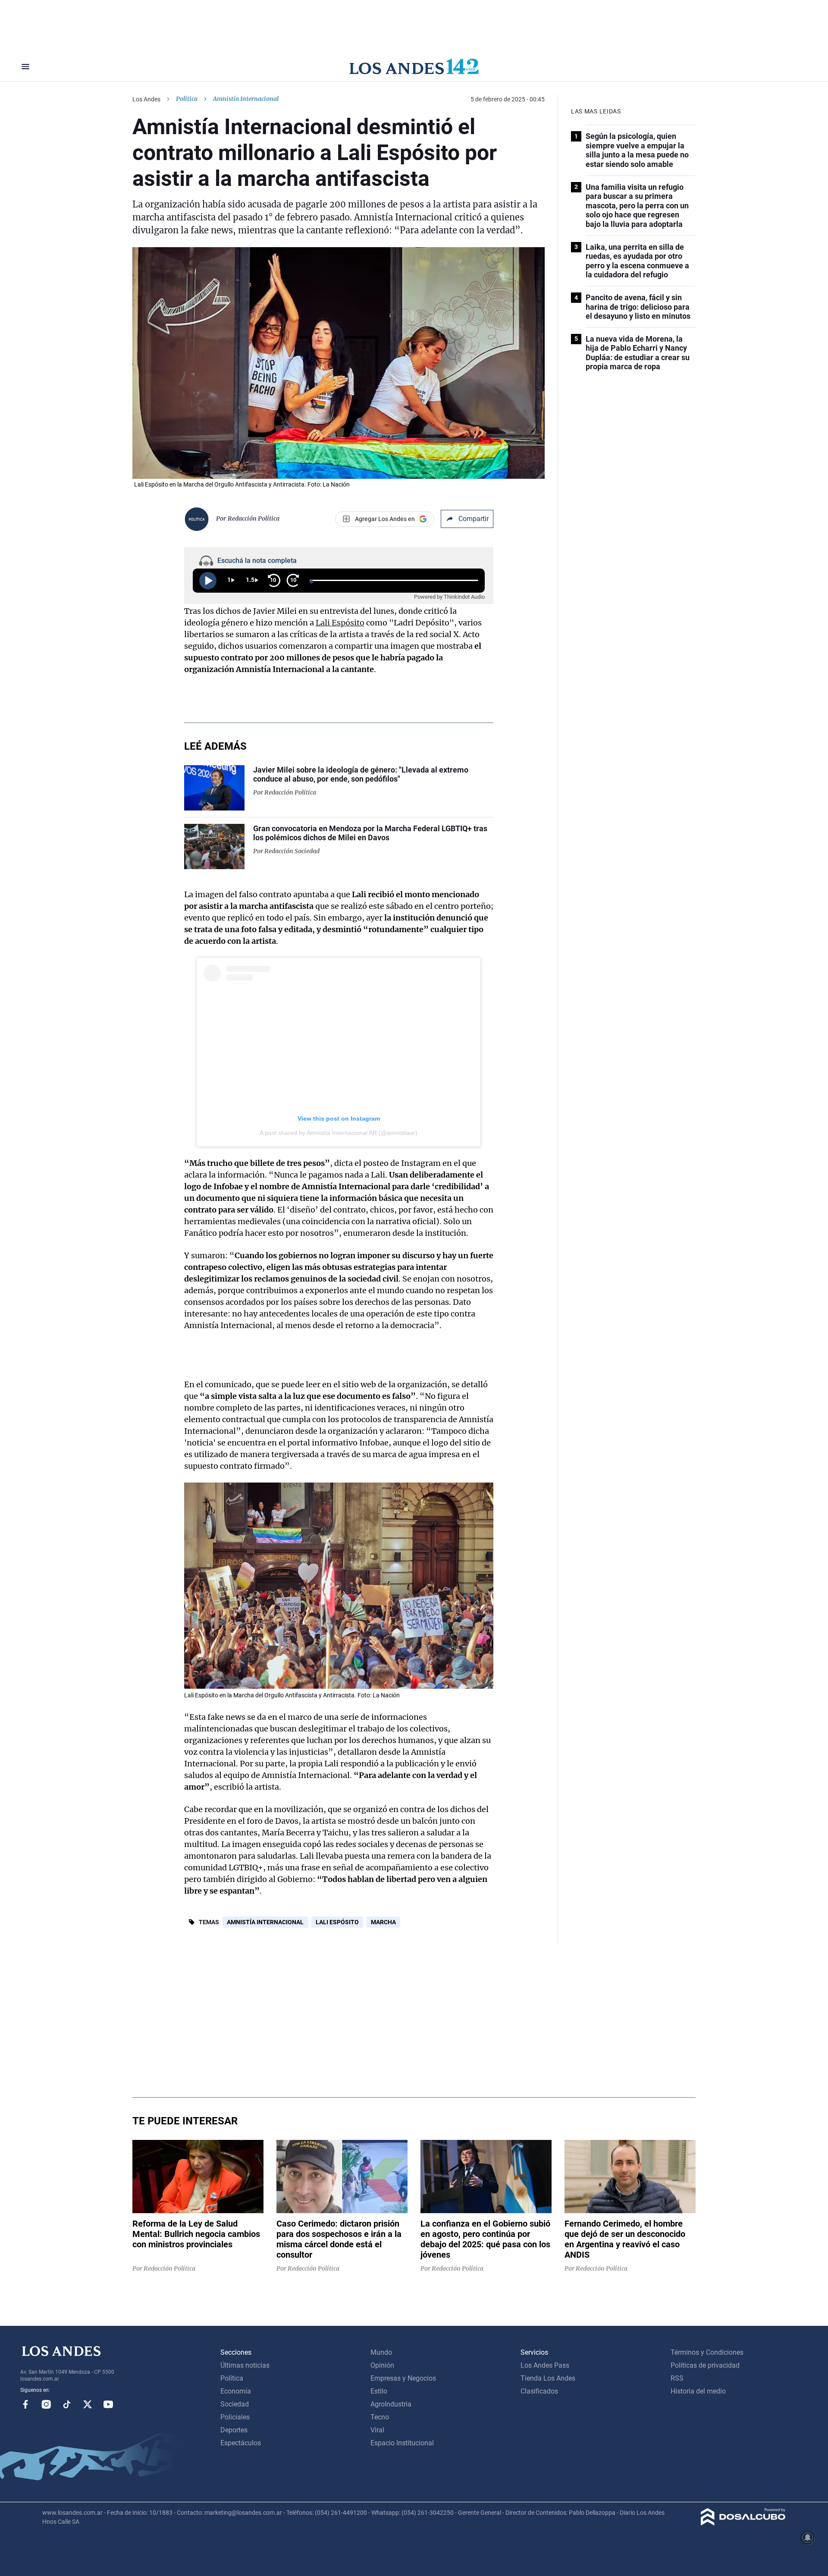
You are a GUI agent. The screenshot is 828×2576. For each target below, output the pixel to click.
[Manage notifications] (808, 2538)
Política (187, 99)
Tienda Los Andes (548, 2378)
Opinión (382, 2365)
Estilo (379, 2391)
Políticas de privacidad (705, 2365)
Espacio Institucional (402, 2443)
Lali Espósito (340, 623)
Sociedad (235, 2404)
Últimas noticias (245, 2365)
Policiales (235, 2417)
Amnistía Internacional (265, 1922)
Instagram (46, 2404)
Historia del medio (698, 2391)
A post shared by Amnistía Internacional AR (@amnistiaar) (339, 1133)
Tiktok (67, 2404)
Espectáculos (241, 2443)
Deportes (234, 2430)
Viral (377, 2430)
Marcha (383, 1922)
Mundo (381, 2352)
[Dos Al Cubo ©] (743, 2523)
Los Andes (146, 99)
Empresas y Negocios (403, 2378)
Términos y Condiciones (707, 2352)
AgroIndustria (391, 2404)
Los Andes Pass (545, 2365)
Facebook (25, 2404)
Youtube (108, 2404)
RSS (677, 2378)
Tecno (380, 2417)
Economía (236, 2391)
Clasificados (539, 2391)
